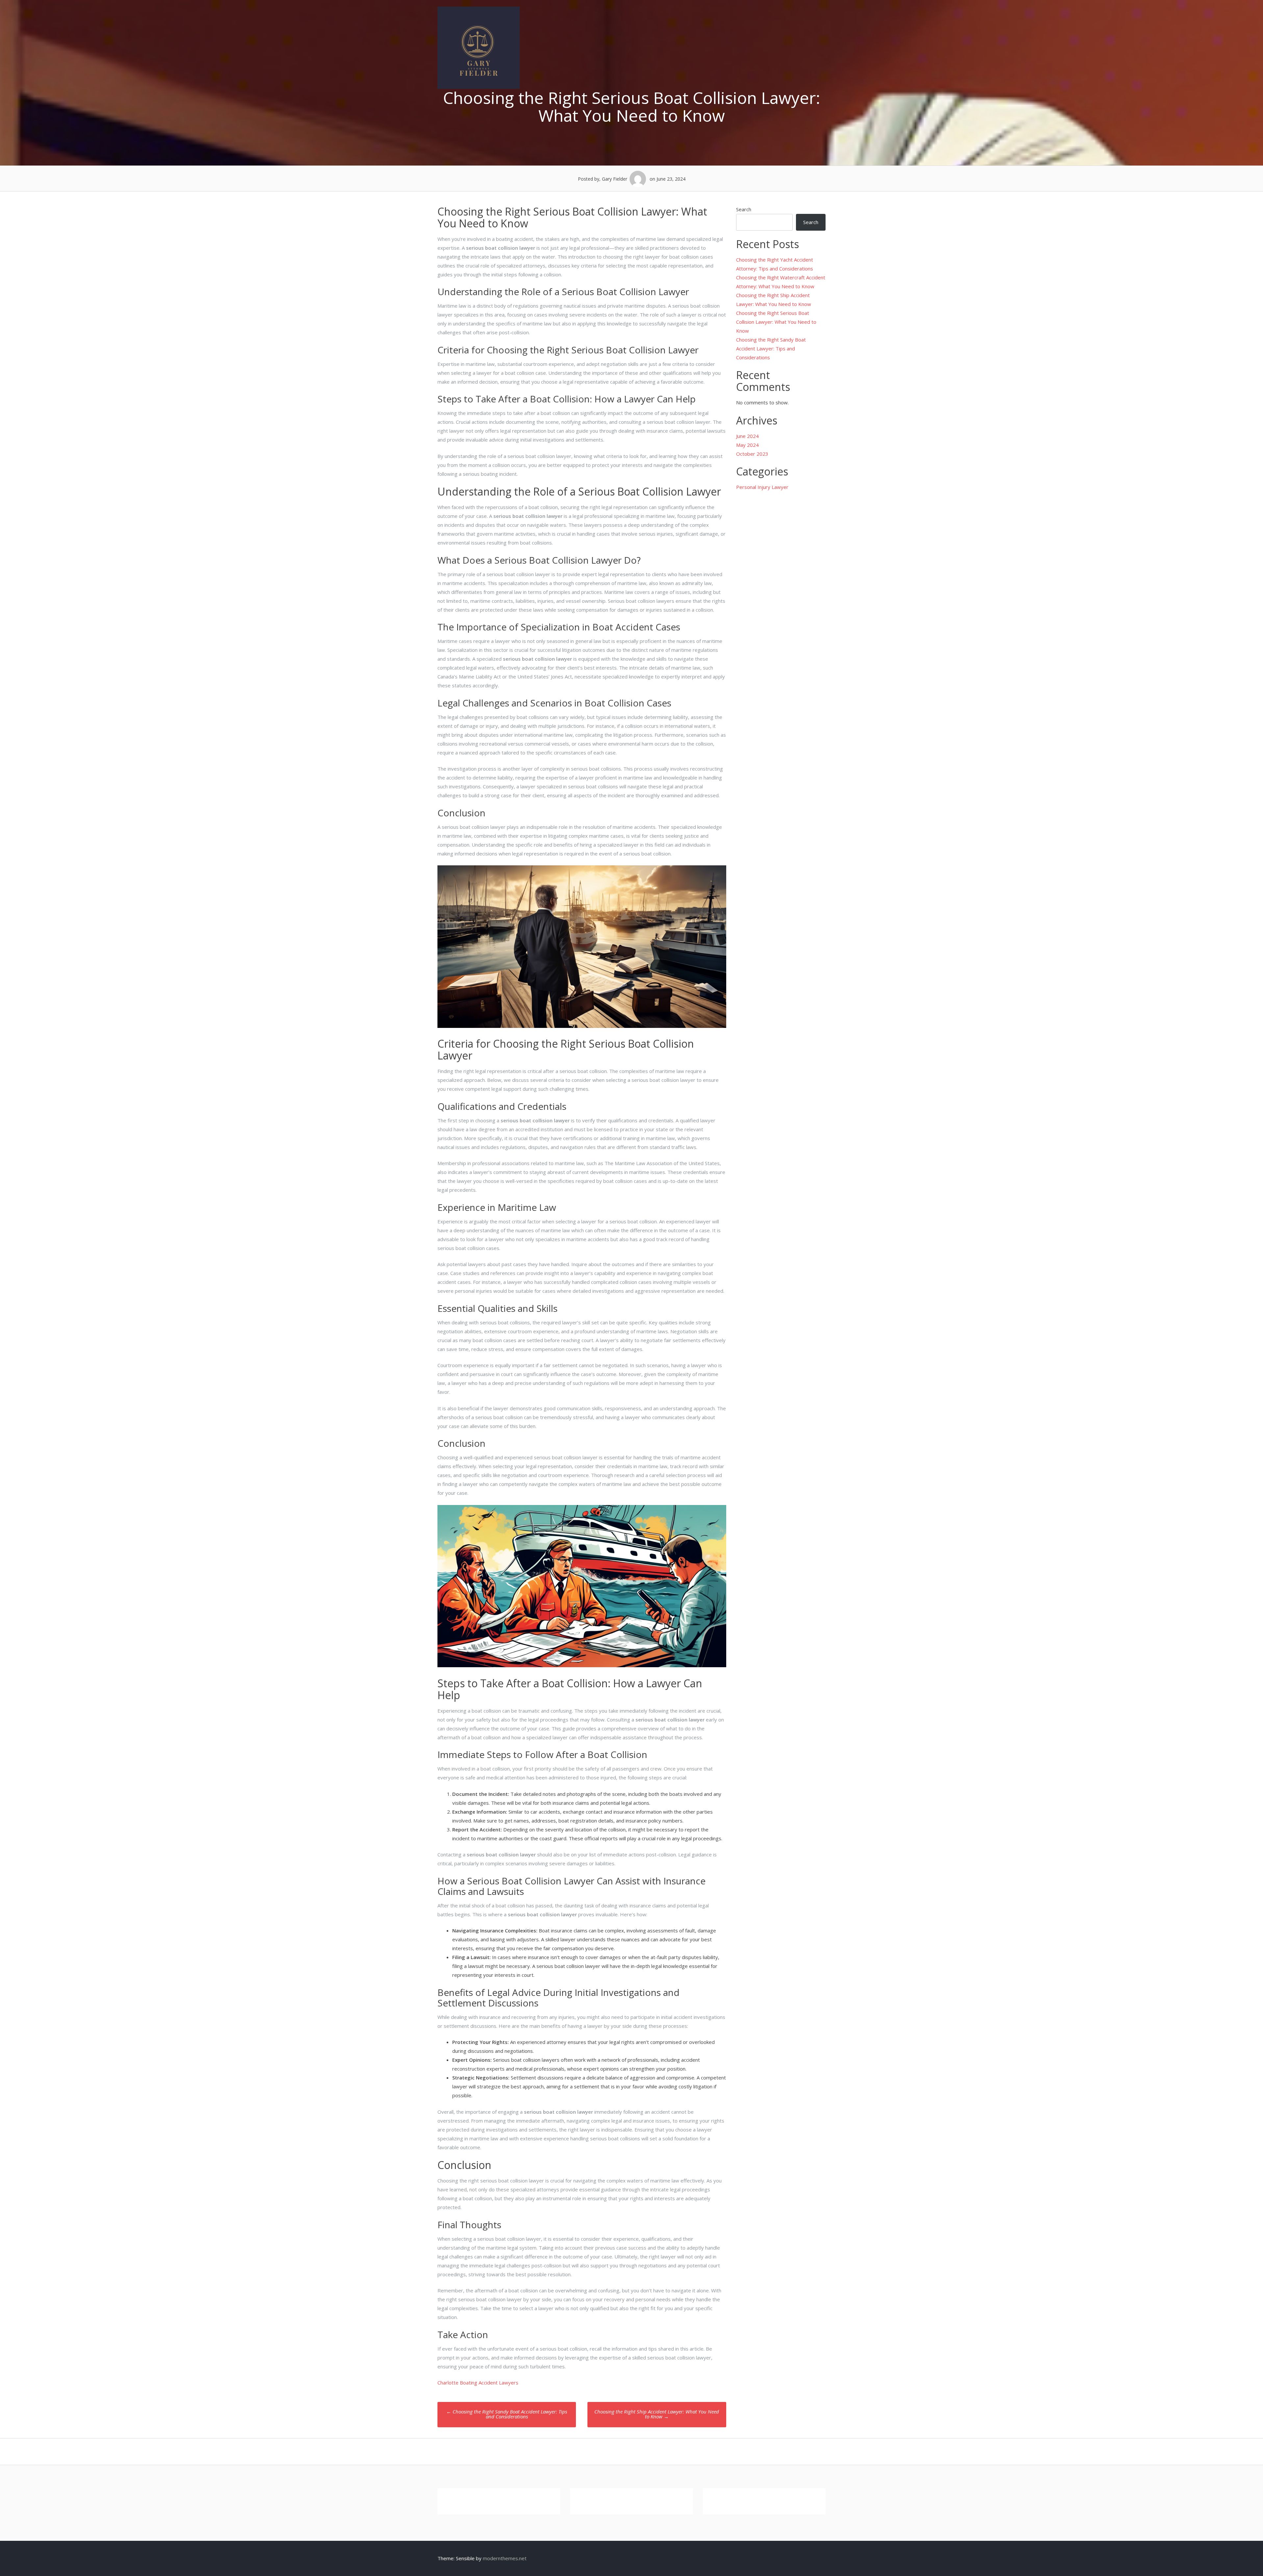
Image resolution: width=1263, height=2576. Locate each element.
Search (744, 209)
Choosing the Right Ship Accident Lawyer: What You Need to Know (657, 2414)
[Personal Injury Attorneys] (479, 87)
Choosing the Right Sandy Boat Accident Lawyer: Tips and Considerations (507, 2414)
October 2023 (752, 454)
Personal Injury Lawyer (762, 487)
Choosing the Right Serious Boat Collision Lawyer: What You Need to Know (776, 322)
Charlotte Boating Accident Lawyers (478, 2383)
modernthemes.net (505, 2558)
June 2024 (747, 436)
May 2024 (747, 445)
